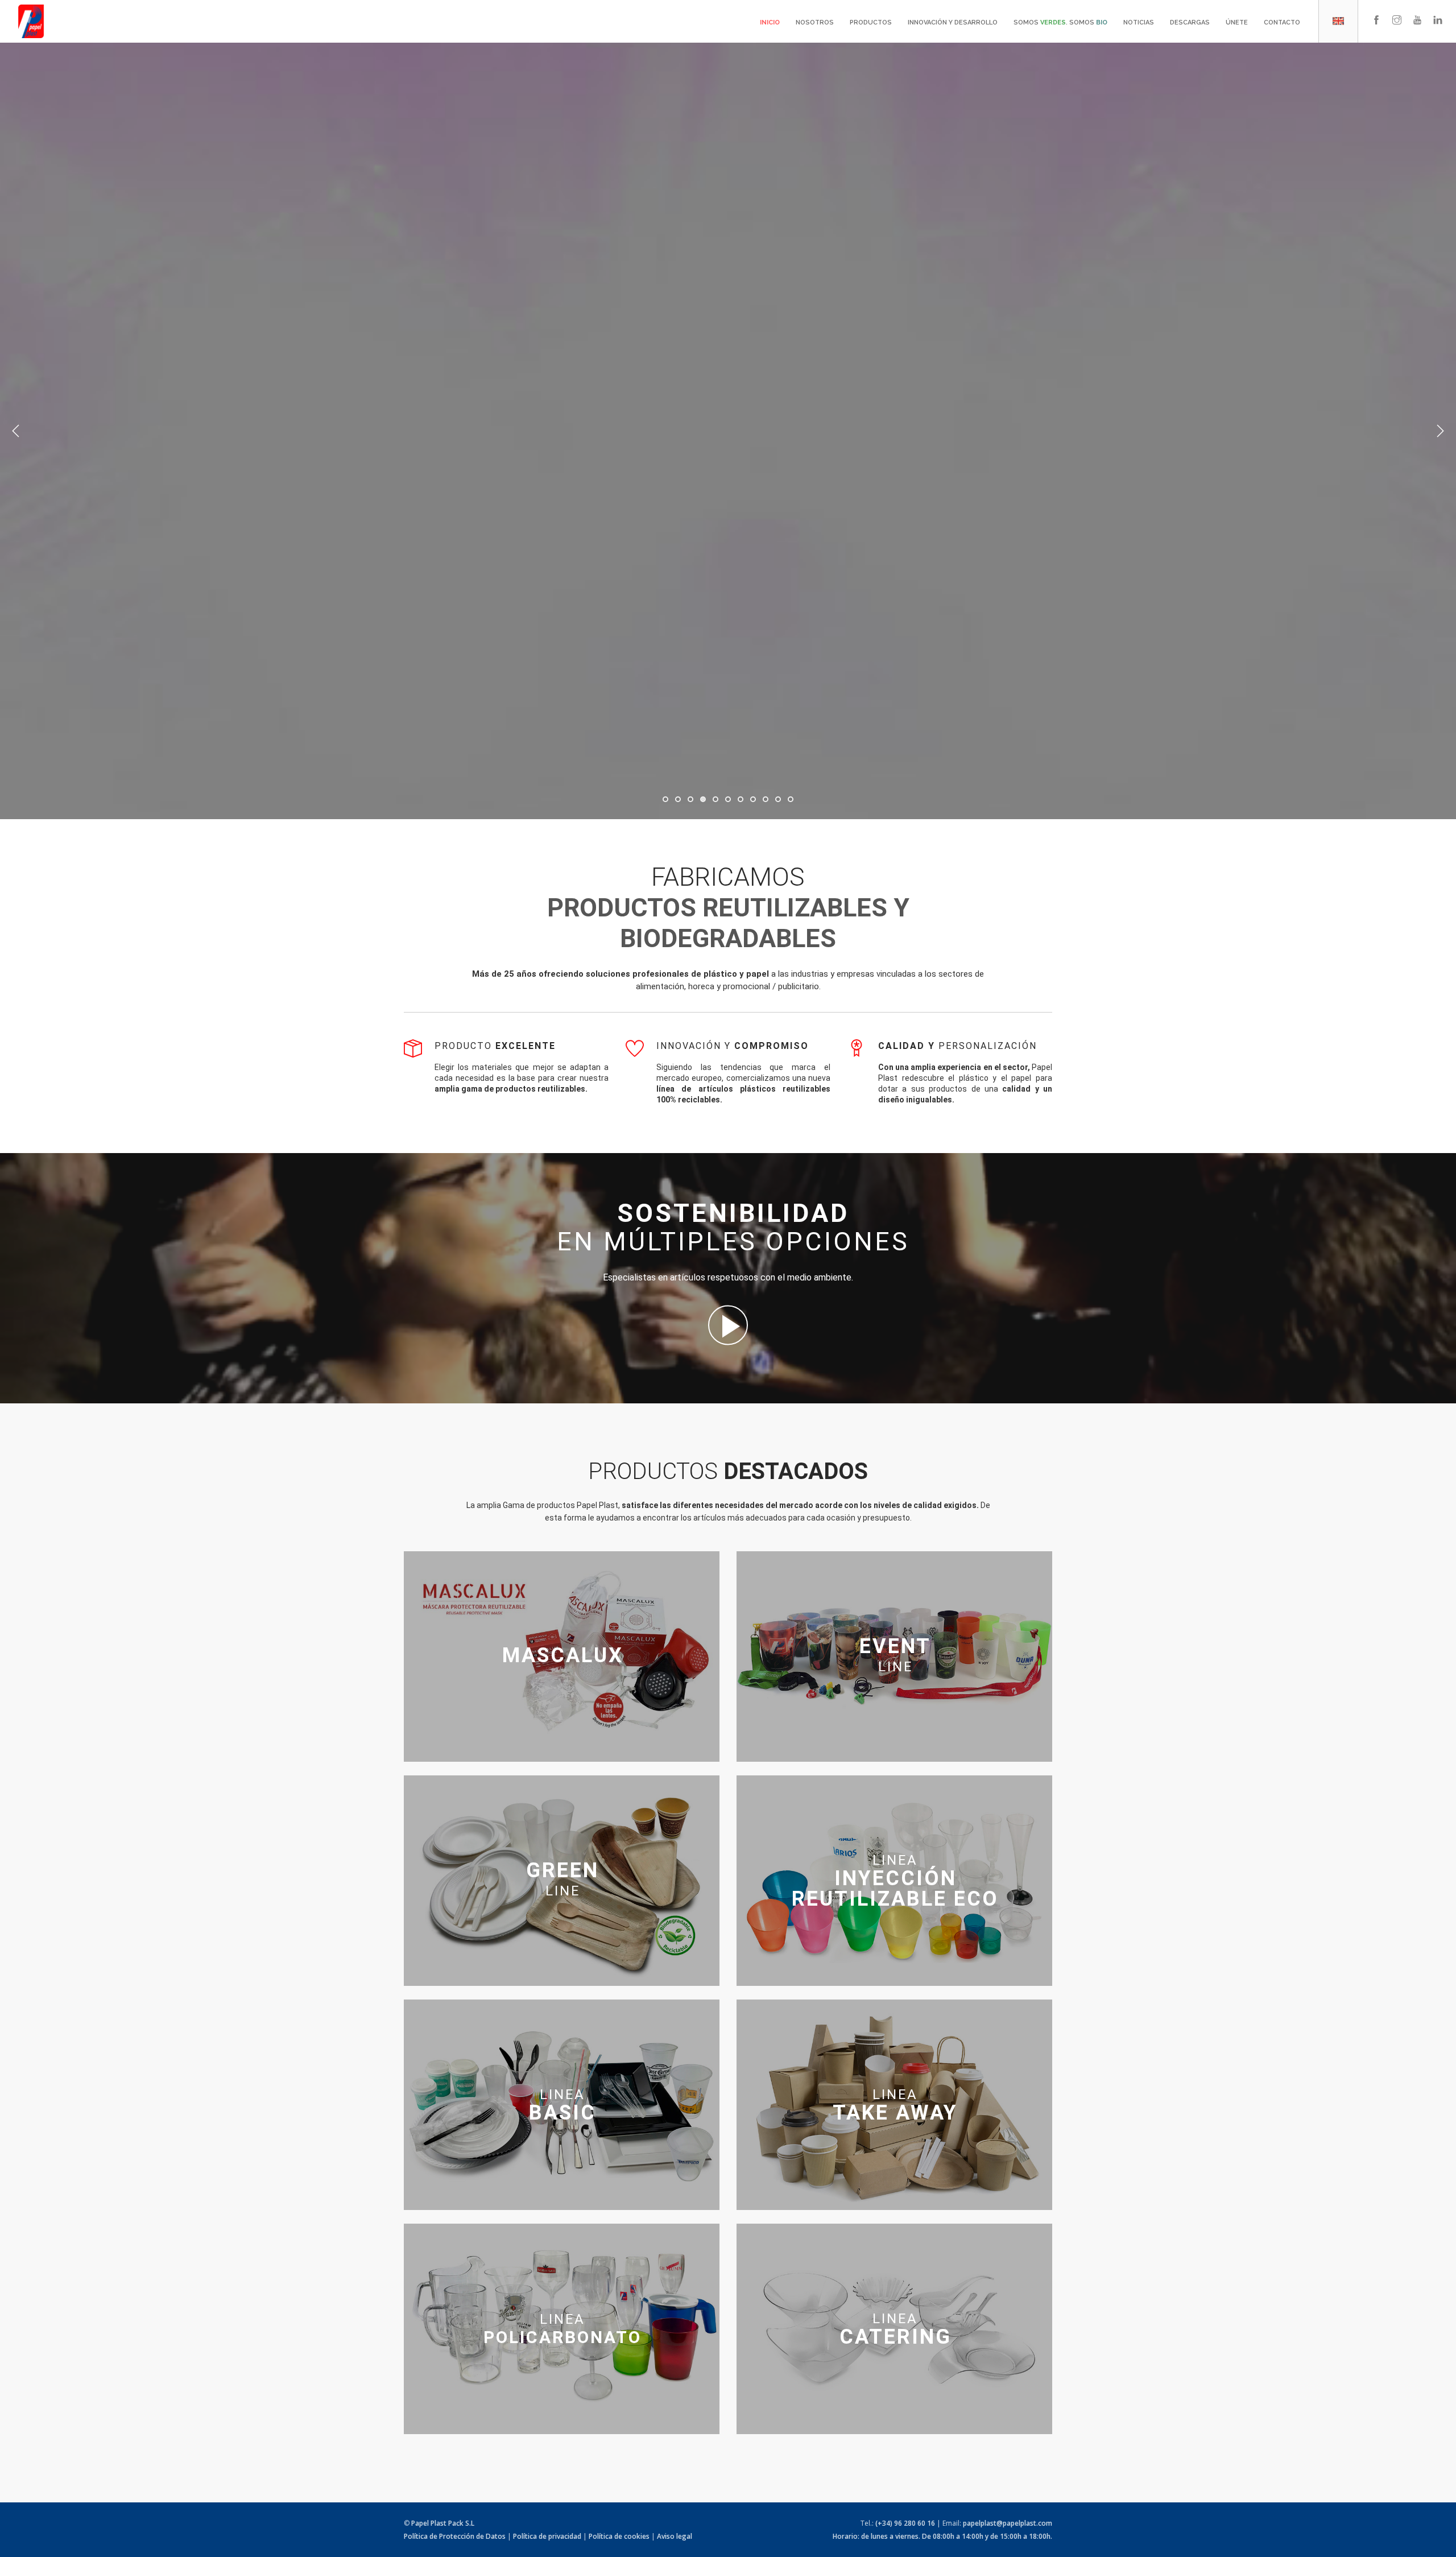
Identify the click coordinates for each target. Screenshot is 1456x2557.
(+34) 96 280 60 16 (905, 2523)
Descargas (1190, 22)
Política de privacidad (547, 2536)
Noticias (1139, 22)
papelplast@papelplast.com (1008, 2523)
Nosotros (815, 22)
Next (1440, 431)
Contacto (1282, 22)
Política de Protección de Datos (455, 2536)
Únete (1237, 22)
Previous (16, 431)
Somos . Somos (1060, 22)
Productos (871, 22)
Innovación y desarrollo (953, 22)
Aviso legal (675, 2536)
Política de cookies (619, 2536)
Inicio (770, 22)
